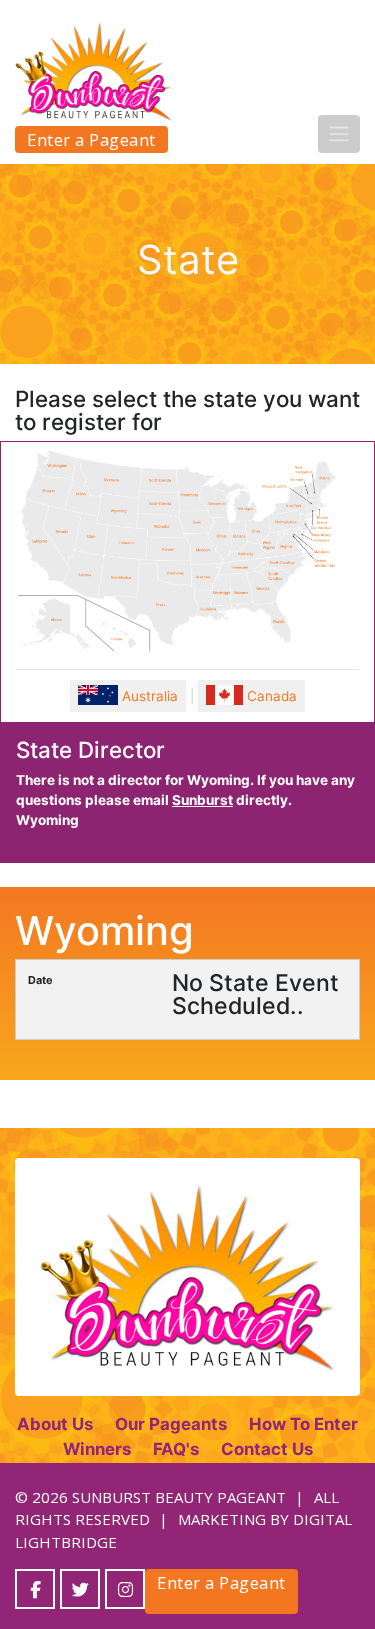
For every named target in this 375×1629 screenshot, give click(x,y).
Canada (270, 696)
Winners (97, 1449)
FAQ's (176, 1449)
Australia (148, 696)
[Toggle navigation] (339, 134)
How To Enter (303, 1424)
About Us (55, 1424)
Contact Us (267, 1449)
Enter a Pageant (91, 139)
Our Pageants (171, 1424)
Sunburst (202, 800)
